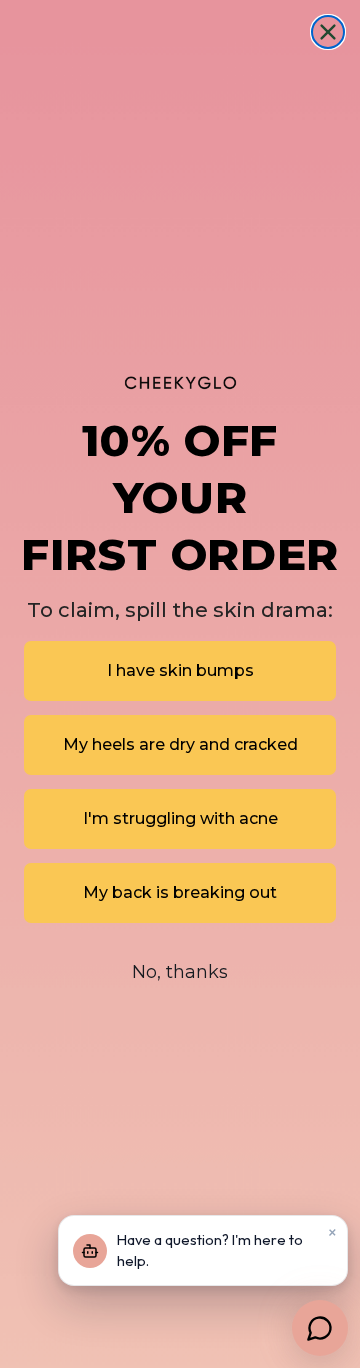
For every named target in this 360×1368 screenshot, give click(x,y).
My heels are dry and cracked (180, 744)
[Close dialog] (328, 32)
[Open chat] (320, 1328)
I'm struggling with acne (180, 818)
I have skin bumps (180, 670)
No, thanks (180, 972)
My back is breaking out (180, 892)
